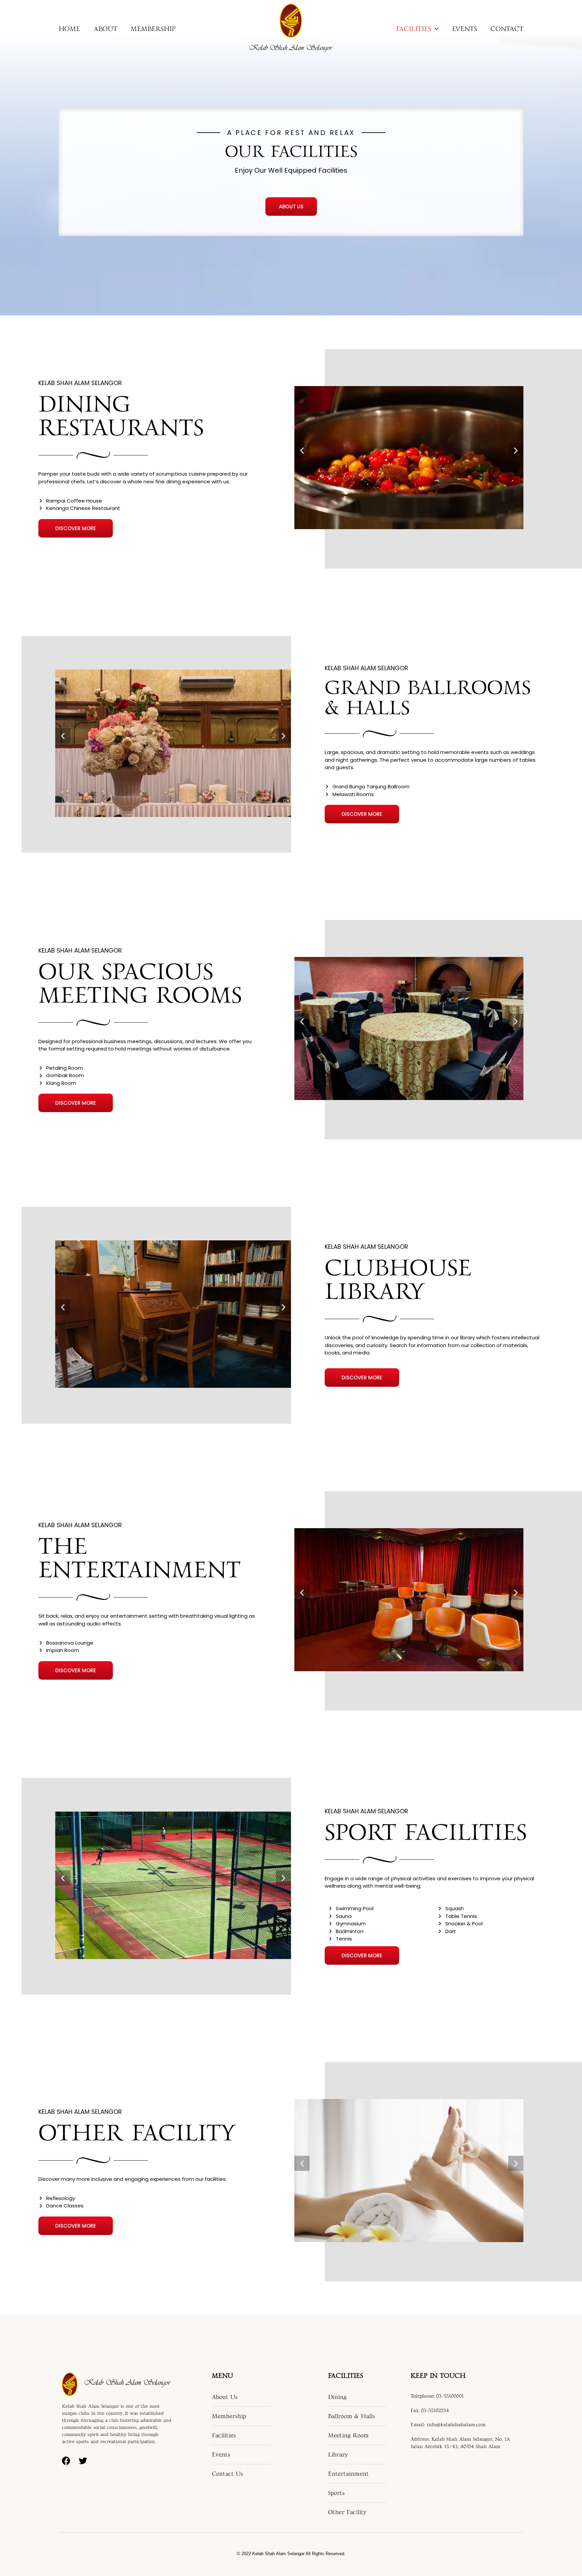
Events (464, 29)
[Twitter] (83, 2461)
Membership (153, 29)
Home (69, 29)
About (105, 29)
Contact (507, 29)
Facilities (414, 29)
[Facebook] (66, 2461)
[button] (291, 207)
